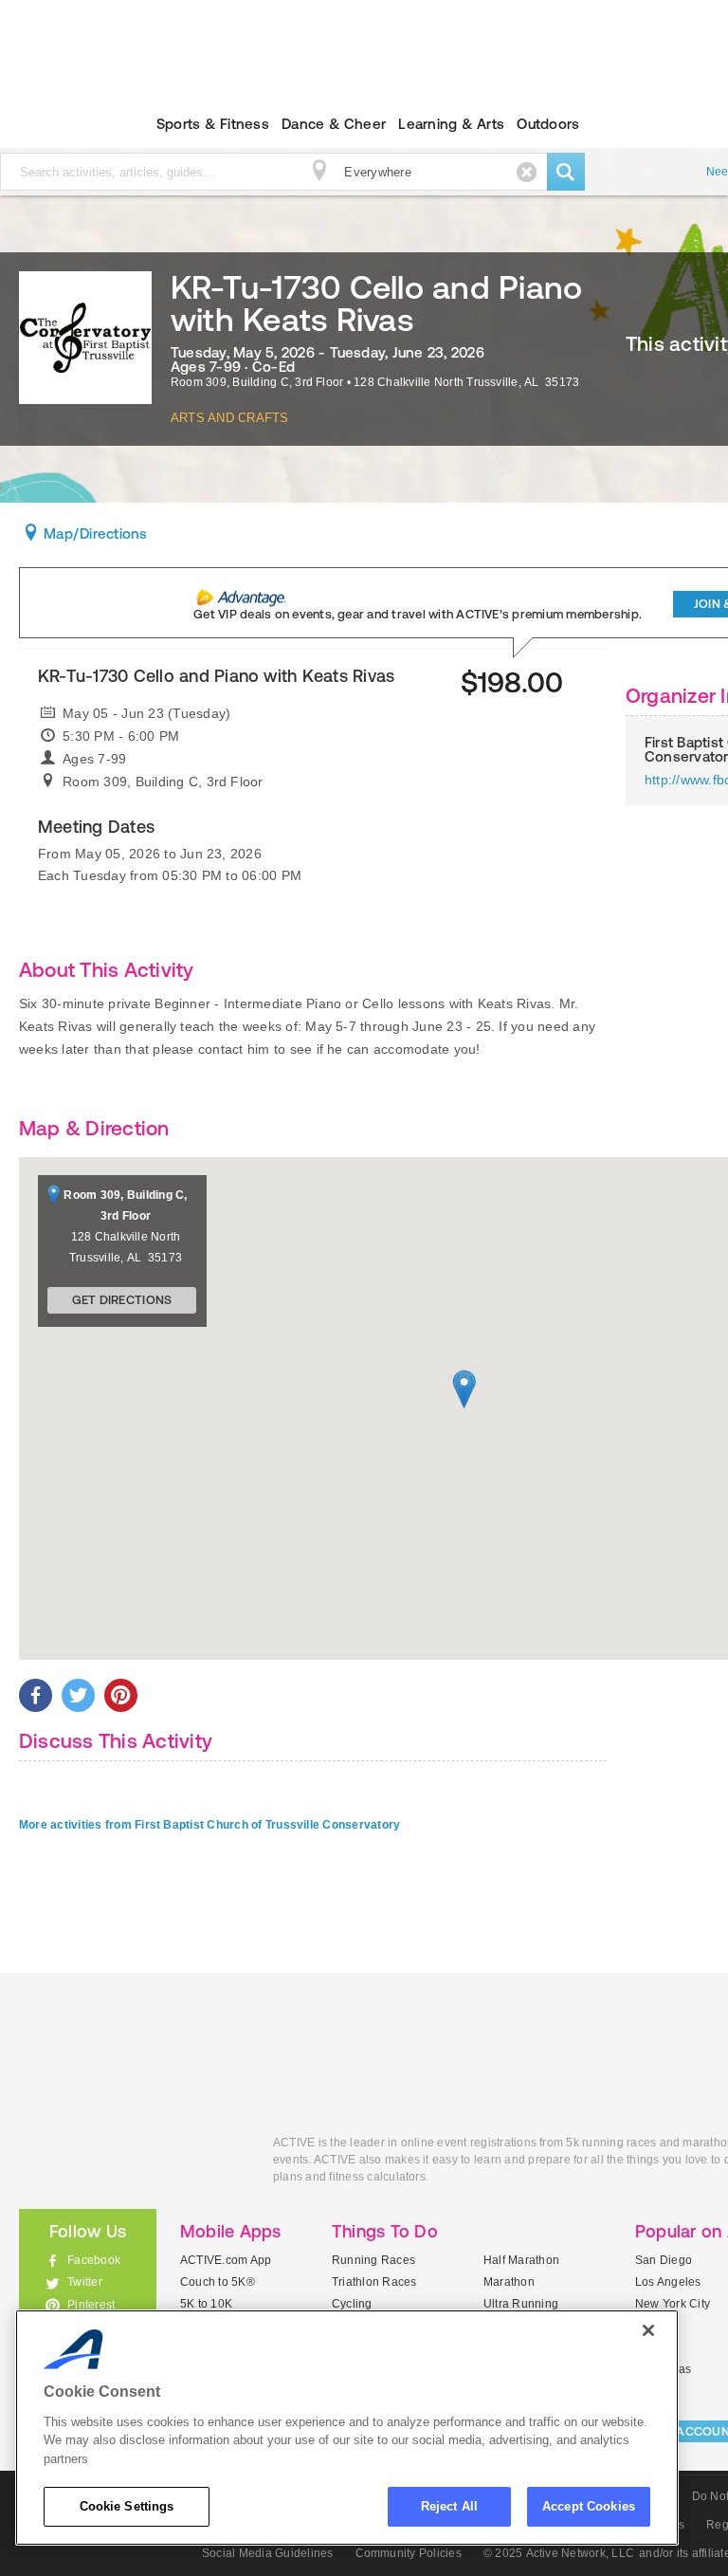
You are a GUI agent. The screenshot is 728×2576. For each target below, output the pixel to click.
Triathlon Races (374, 2282)
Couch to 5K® (218, 2282)
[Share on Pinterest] (121, 1695)
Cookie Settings (127, 2506)
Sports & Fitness (213, 124)
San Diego (664, 2260)
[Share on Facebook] (36, 1695)
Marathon (509, 2282)
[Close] (648, 2330)
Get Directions (122, 1300)
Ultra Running (521, 2304)
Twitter (85, 2282)
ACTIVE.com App (226, 2260)
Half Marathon (521, 2260)
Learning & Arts (451, 124)
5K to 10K (206, 2304)
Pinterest (91, 2305)
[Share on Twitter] (78, 1695)
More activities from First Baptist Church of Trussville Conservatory (209, 1825)
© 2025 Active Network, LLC (559, 2553)
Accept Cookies (589, 2506)
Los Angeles (668, 2282)
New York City (673, 2304)
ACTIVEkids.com (132, 2164)
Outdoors (548, 124)
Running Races (373, 2260)
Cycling (352, 2304)
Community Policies (409, 2553)
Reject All (449, 2506)
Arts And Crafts (230, 418)
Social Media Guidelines (268, 2553)
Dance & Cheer (334, 124)
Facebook (94, 2260)
